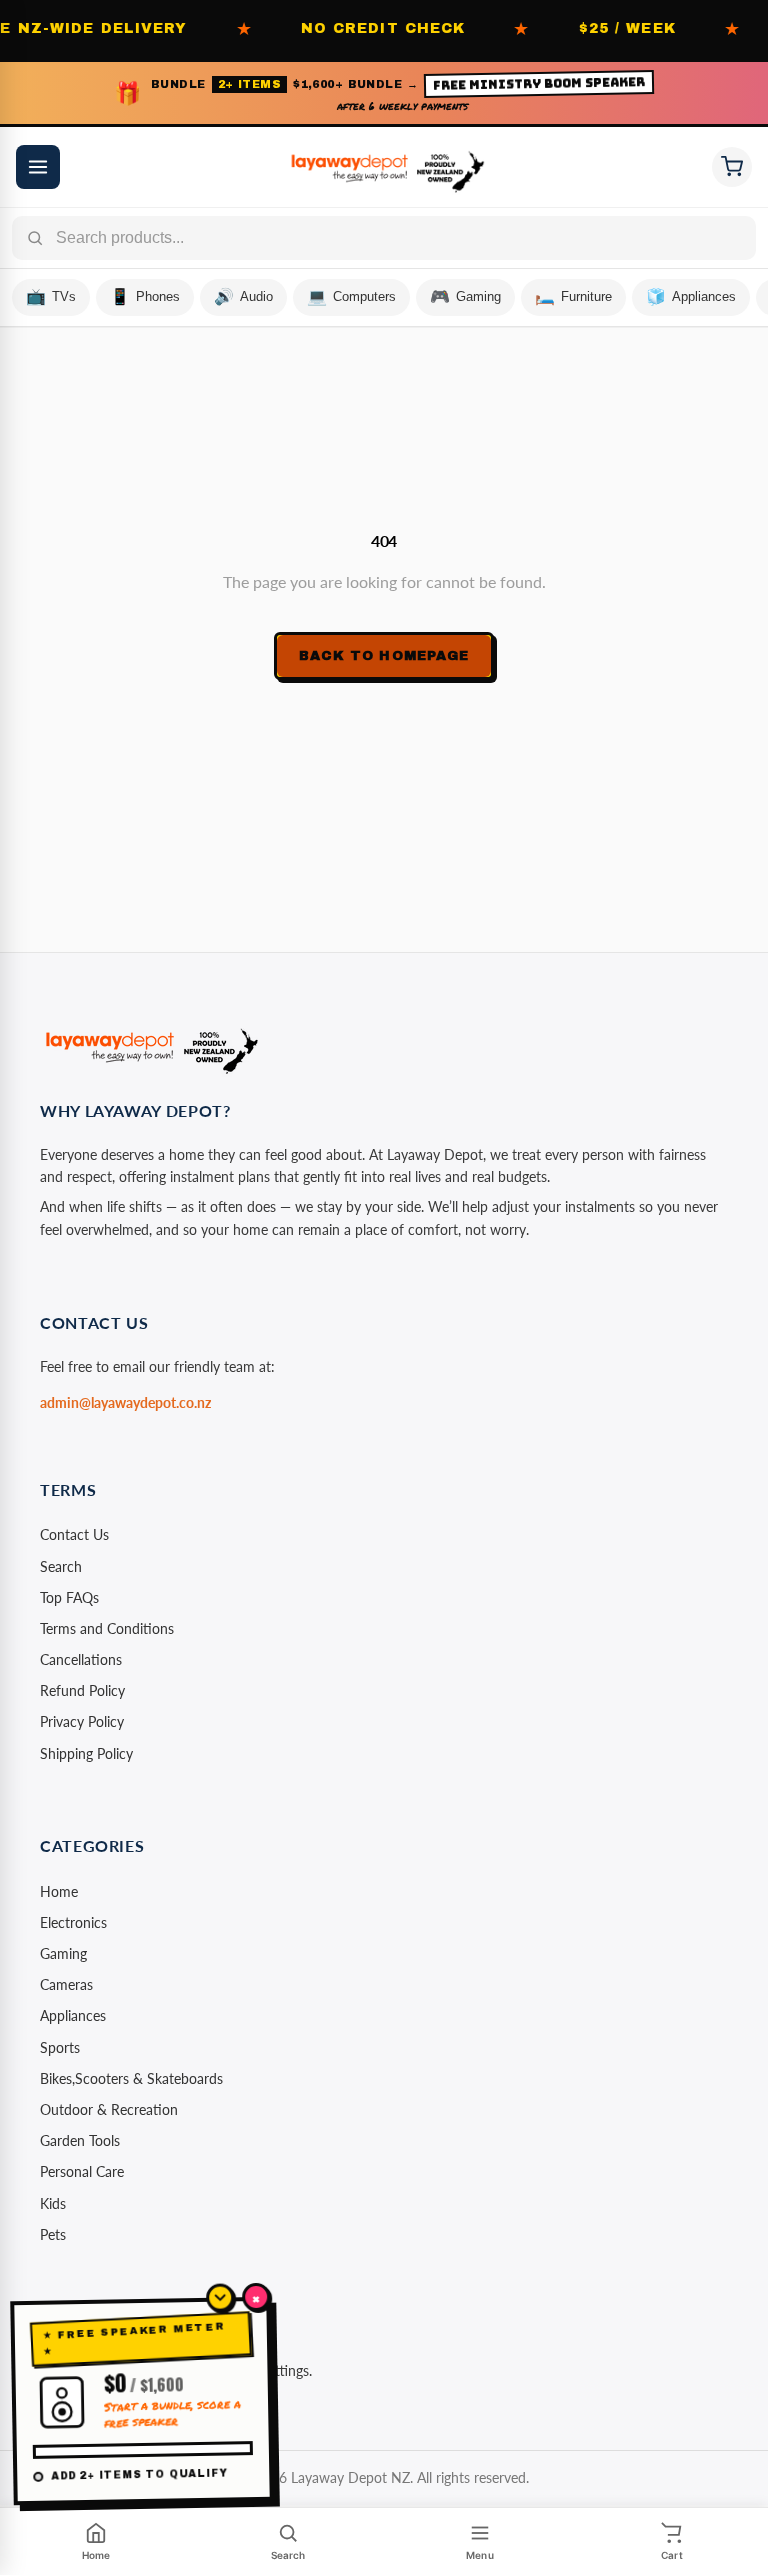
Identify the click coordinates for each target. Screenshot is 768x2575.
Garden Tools (80, 2140)
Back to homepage (384, 656)
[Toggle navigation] (38, 167)
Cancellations (81, 1659)
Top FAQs (69, 1597)
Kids (53, 2203)
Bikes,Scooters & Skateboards (131, 2078)
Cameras (66, 1984)
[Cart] (732, 167)
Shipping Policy (86, 1753)
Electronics (73, 1922)
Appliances (73, 2015)
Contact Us (74, 1534)
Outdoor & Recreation (109, 2109)
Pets (53, 2234)
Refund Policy (82, 1690)
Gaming (63, 1953)
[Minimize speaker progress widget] (220, 2297)
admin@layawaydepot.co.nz (125, 1402)
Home (59, 1891)
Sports (60, 2047)
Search (61, 1566)
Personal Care (82, 2171)
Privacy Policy (82, 1721)
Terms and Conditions (107, 1628)
